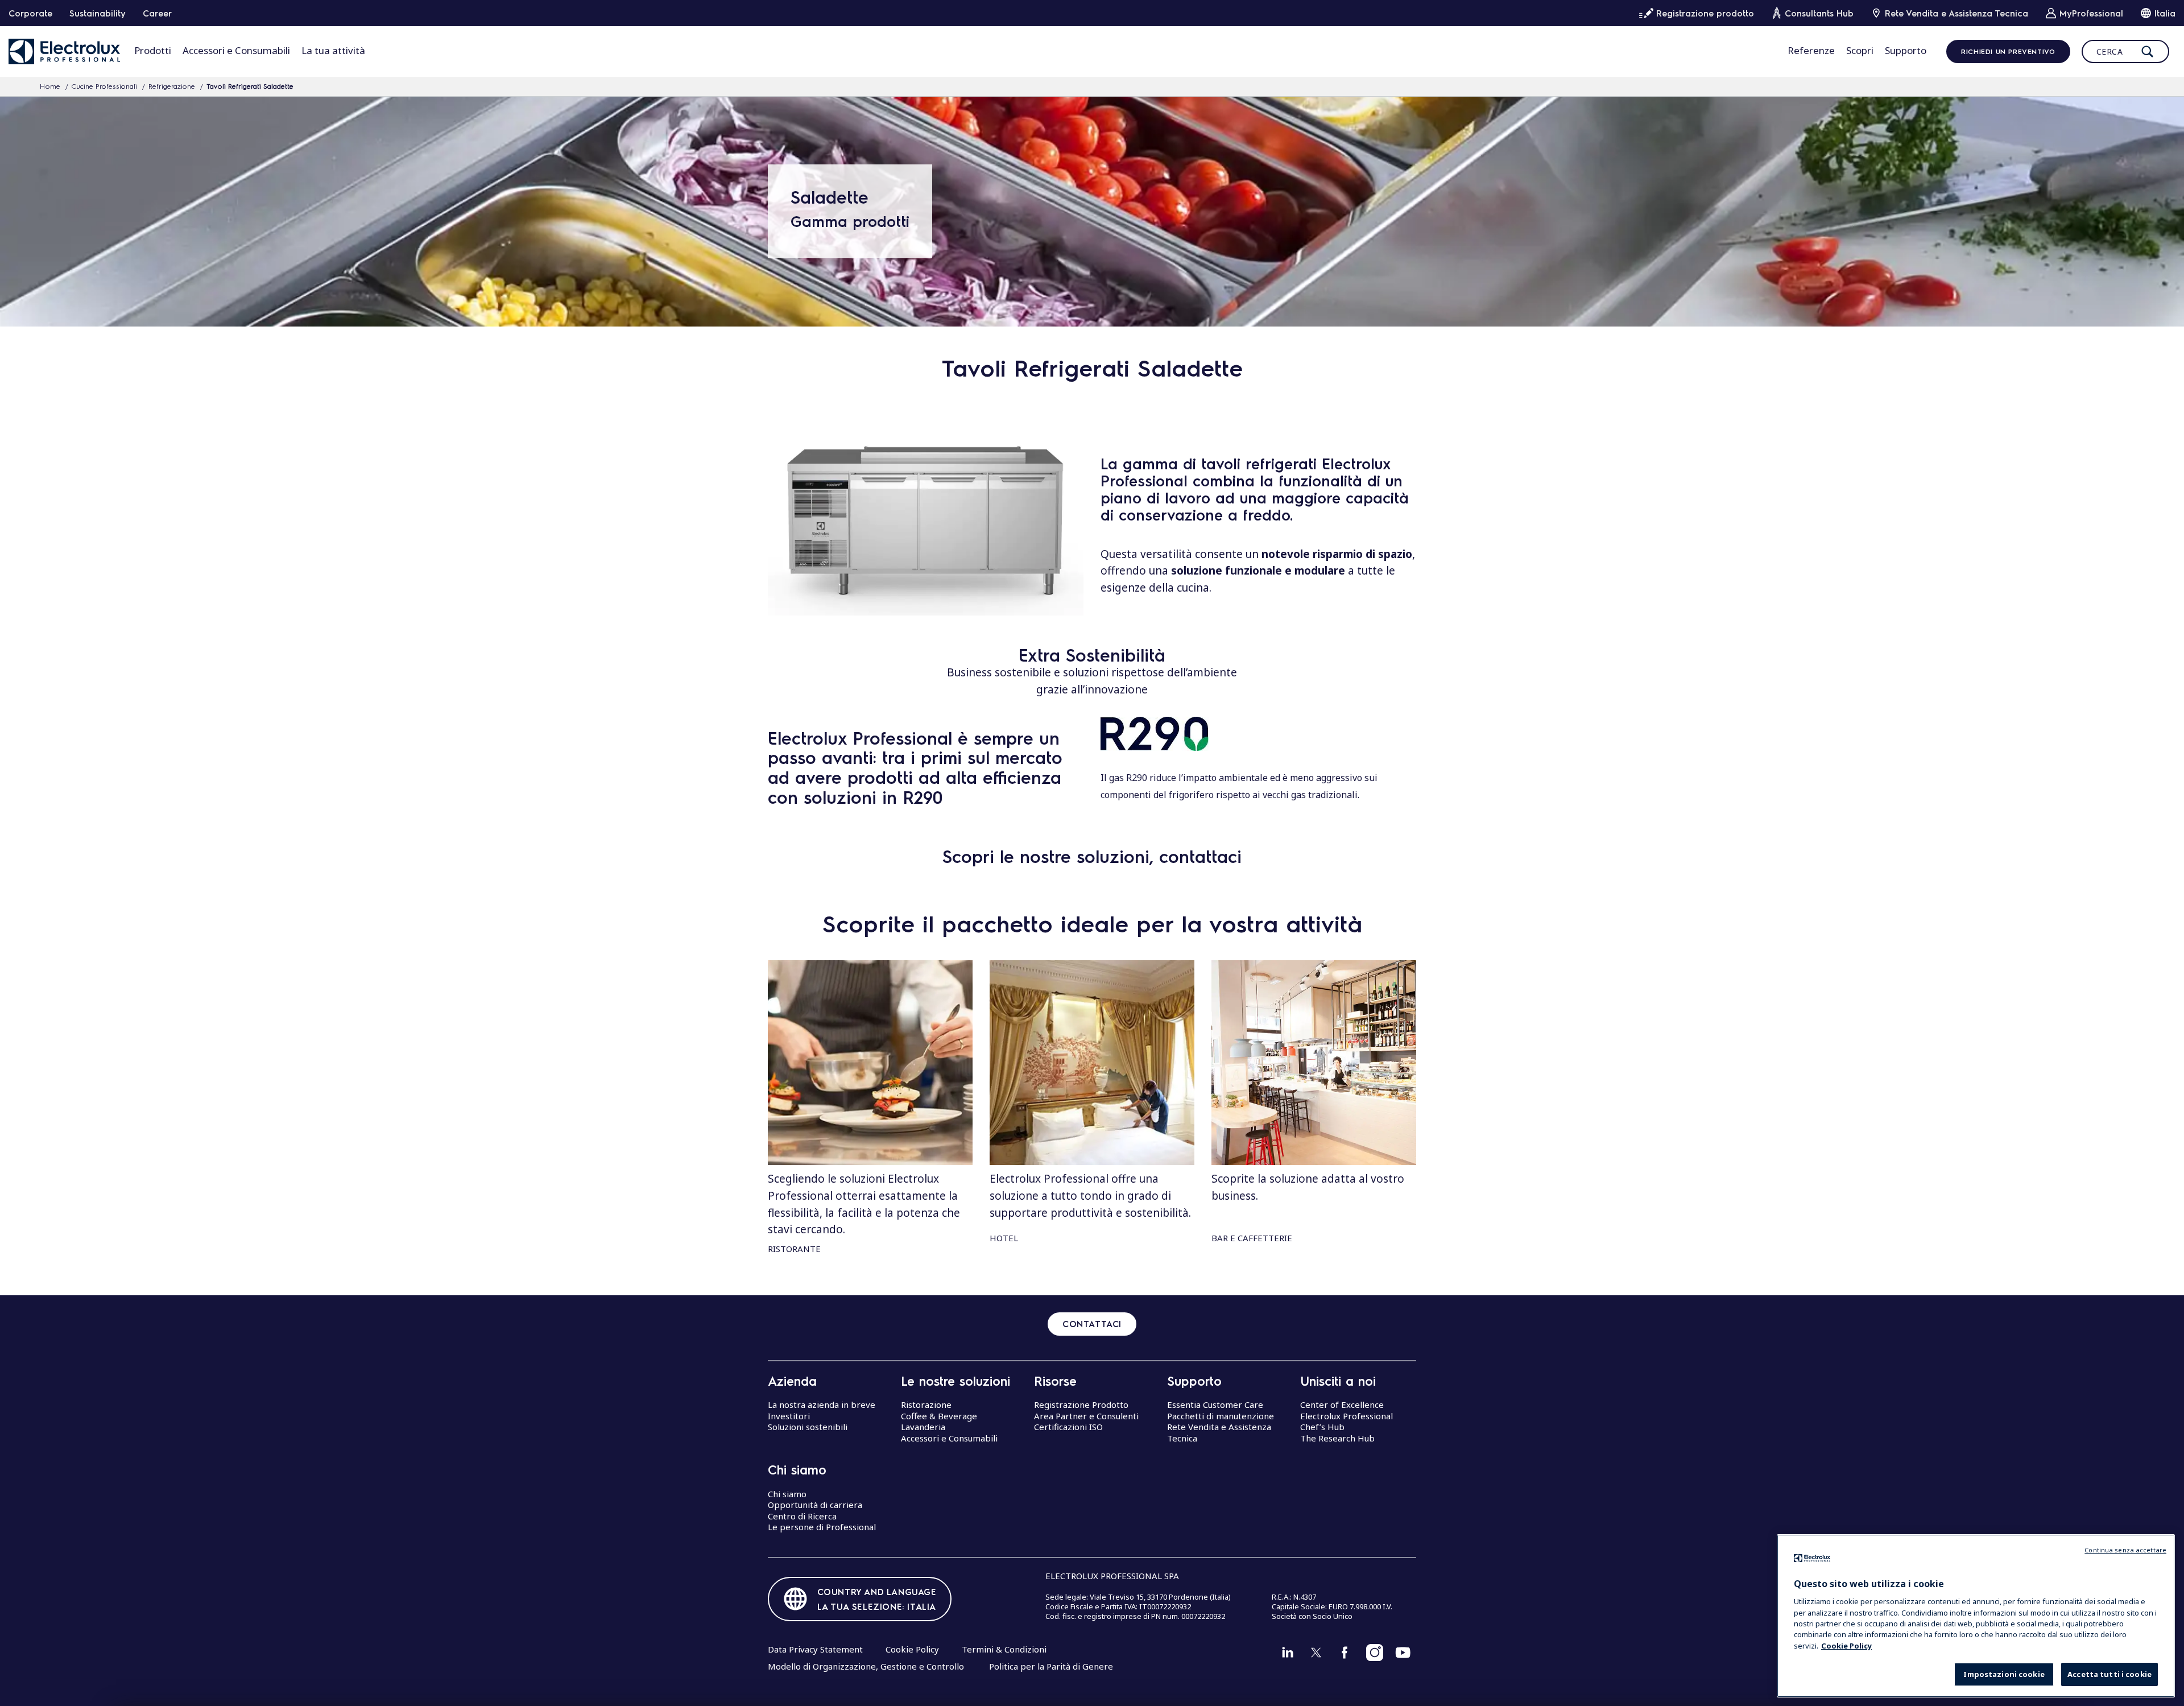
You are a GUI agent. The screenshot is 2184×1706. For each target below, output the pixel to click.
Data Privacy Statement (815, 1649)
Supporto (1906, 50)
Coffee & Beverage (939, 1416)
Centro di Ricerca (802, 1516)
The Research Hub (1337, 1438)
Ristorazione (926, 1405)
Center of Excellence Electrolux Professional (1347, 1410)
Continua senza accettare (2125, 1550)
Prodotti (153, 50)
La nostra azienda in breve (822, 1405)
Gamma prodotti (850, 221)
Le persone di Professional (822, 1527)
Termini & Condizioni (1004, 1649)
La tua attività (333, 50)
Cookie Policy (912, 1649)
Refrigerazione (172, 86)
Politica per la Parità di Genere (1051, 1666)
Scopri (1860, 50)
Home (50, 86)
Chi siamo (787, 1494)
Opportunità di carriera (815, 1505)
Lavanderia (923, 1427)
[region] (1976, 1616)
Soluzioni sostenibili (808, 1427)
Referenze (1811, 50)
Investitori (789, 1416)
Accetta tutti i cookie (2109, 1675)
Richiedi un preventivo (2008, 51)
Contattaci (1092, 1324)
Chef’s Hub (1322, 1427)
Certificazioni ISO (1068, 1427)
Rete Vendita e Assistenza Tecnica (1219, 1432)
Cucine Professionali (104, 86)
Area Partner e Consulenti (1086, 1416)
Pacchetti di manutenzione (1221, 1416)
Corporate (30, 13)
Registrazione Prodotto (1081, 1405)
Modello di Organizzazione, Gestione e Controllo (866, 1666)
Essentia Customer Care (1215, 1405)
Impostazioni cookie (2004, 1675)
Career (157, 13)
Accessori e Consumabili (236, 50)
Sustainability (98, 13)
